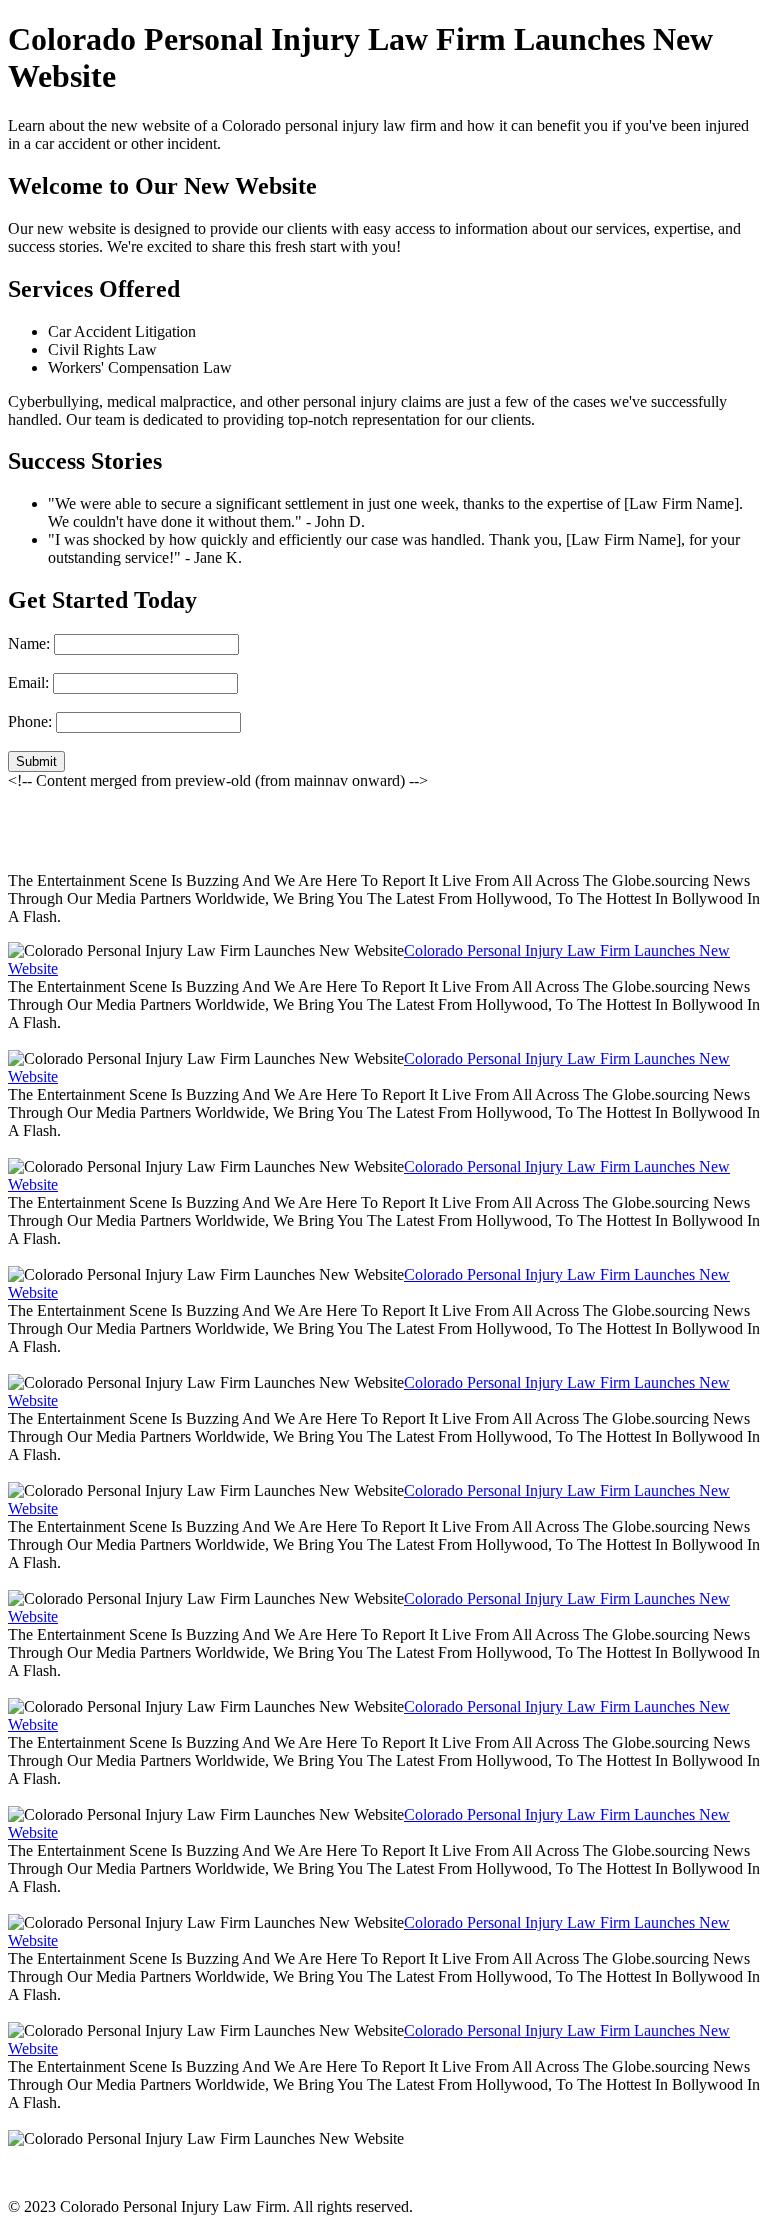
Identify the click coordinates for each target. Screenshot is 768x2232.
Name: (29, 643)
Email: (28, 682)
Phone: (30, 721)
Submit (36, 761)
